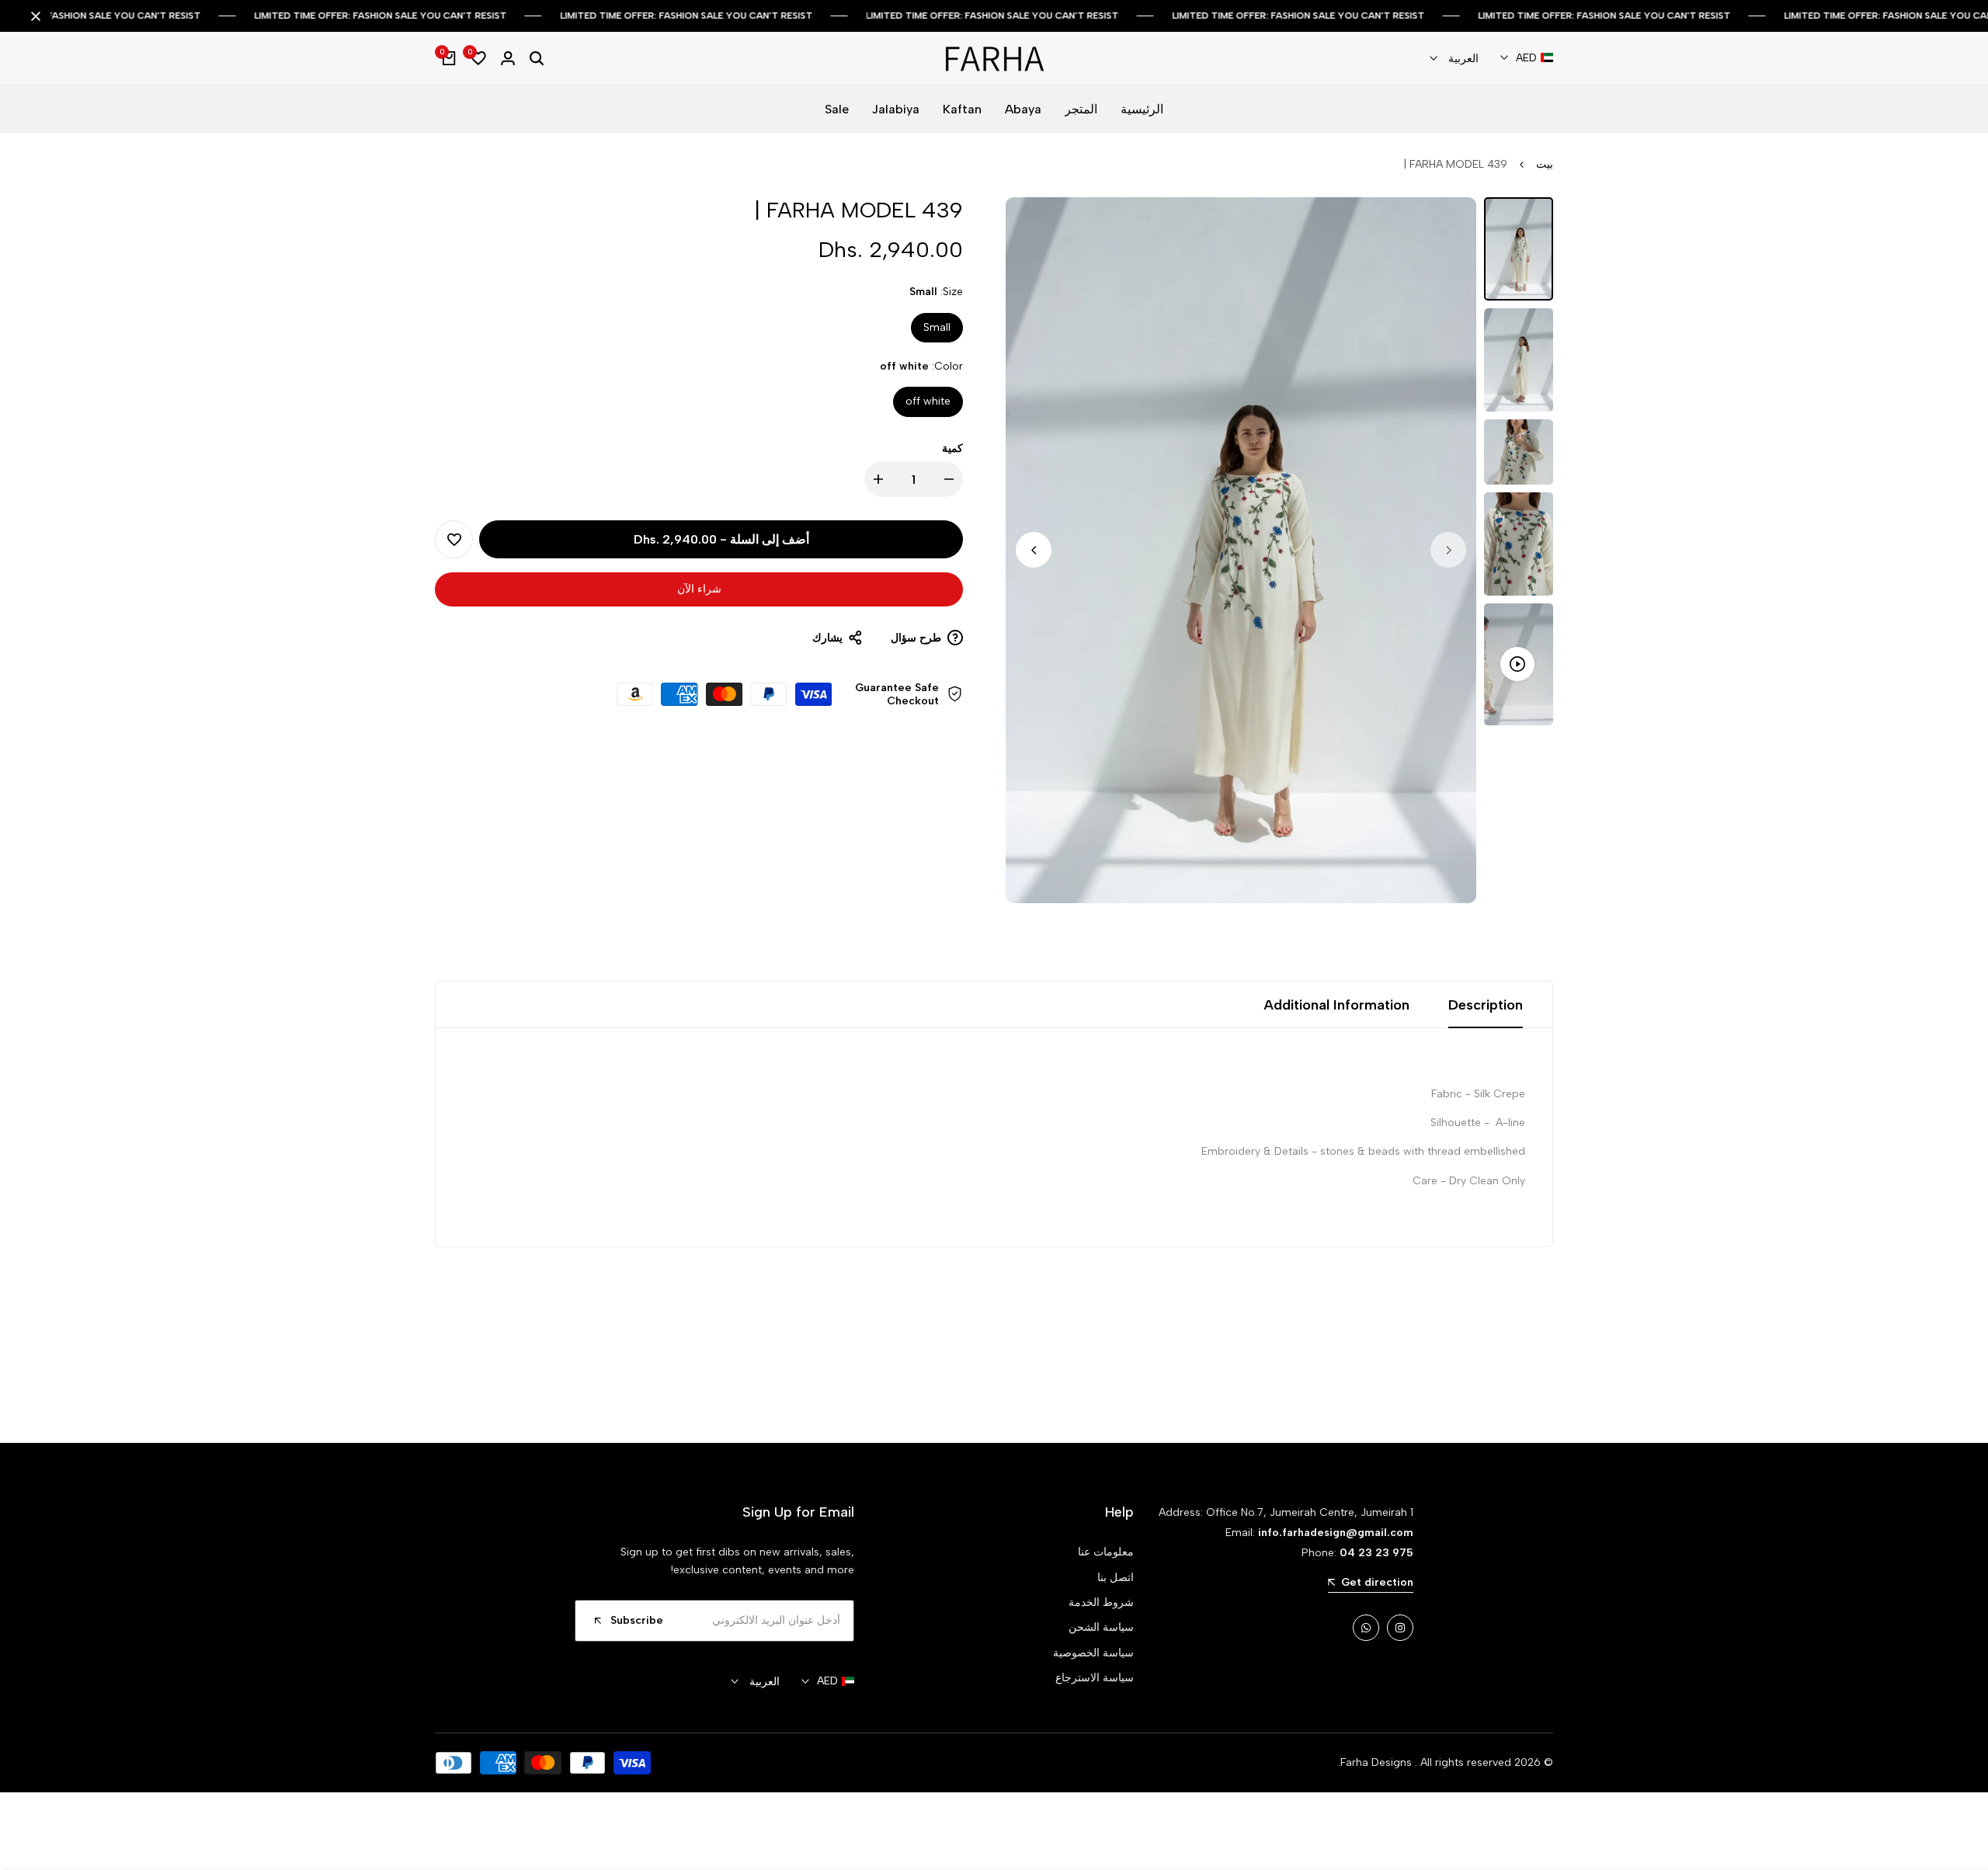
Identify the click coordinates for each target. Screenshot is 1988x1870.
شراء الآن (699, 589)
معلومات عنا (1106, 1552)
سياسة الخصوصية (1093, 1653)
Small (937, 327)
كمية (952, 448)
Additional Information (1336, 1005)
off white (928, 401)
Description (1486, 1005)
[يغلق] (39, 16)
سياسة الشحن (1101, 1627)
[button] (454, 539)
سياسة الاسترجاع (1095, 1678)
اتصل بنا (1116, 1578)
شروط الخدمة (1101, 1602)
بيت (1545, 164)
